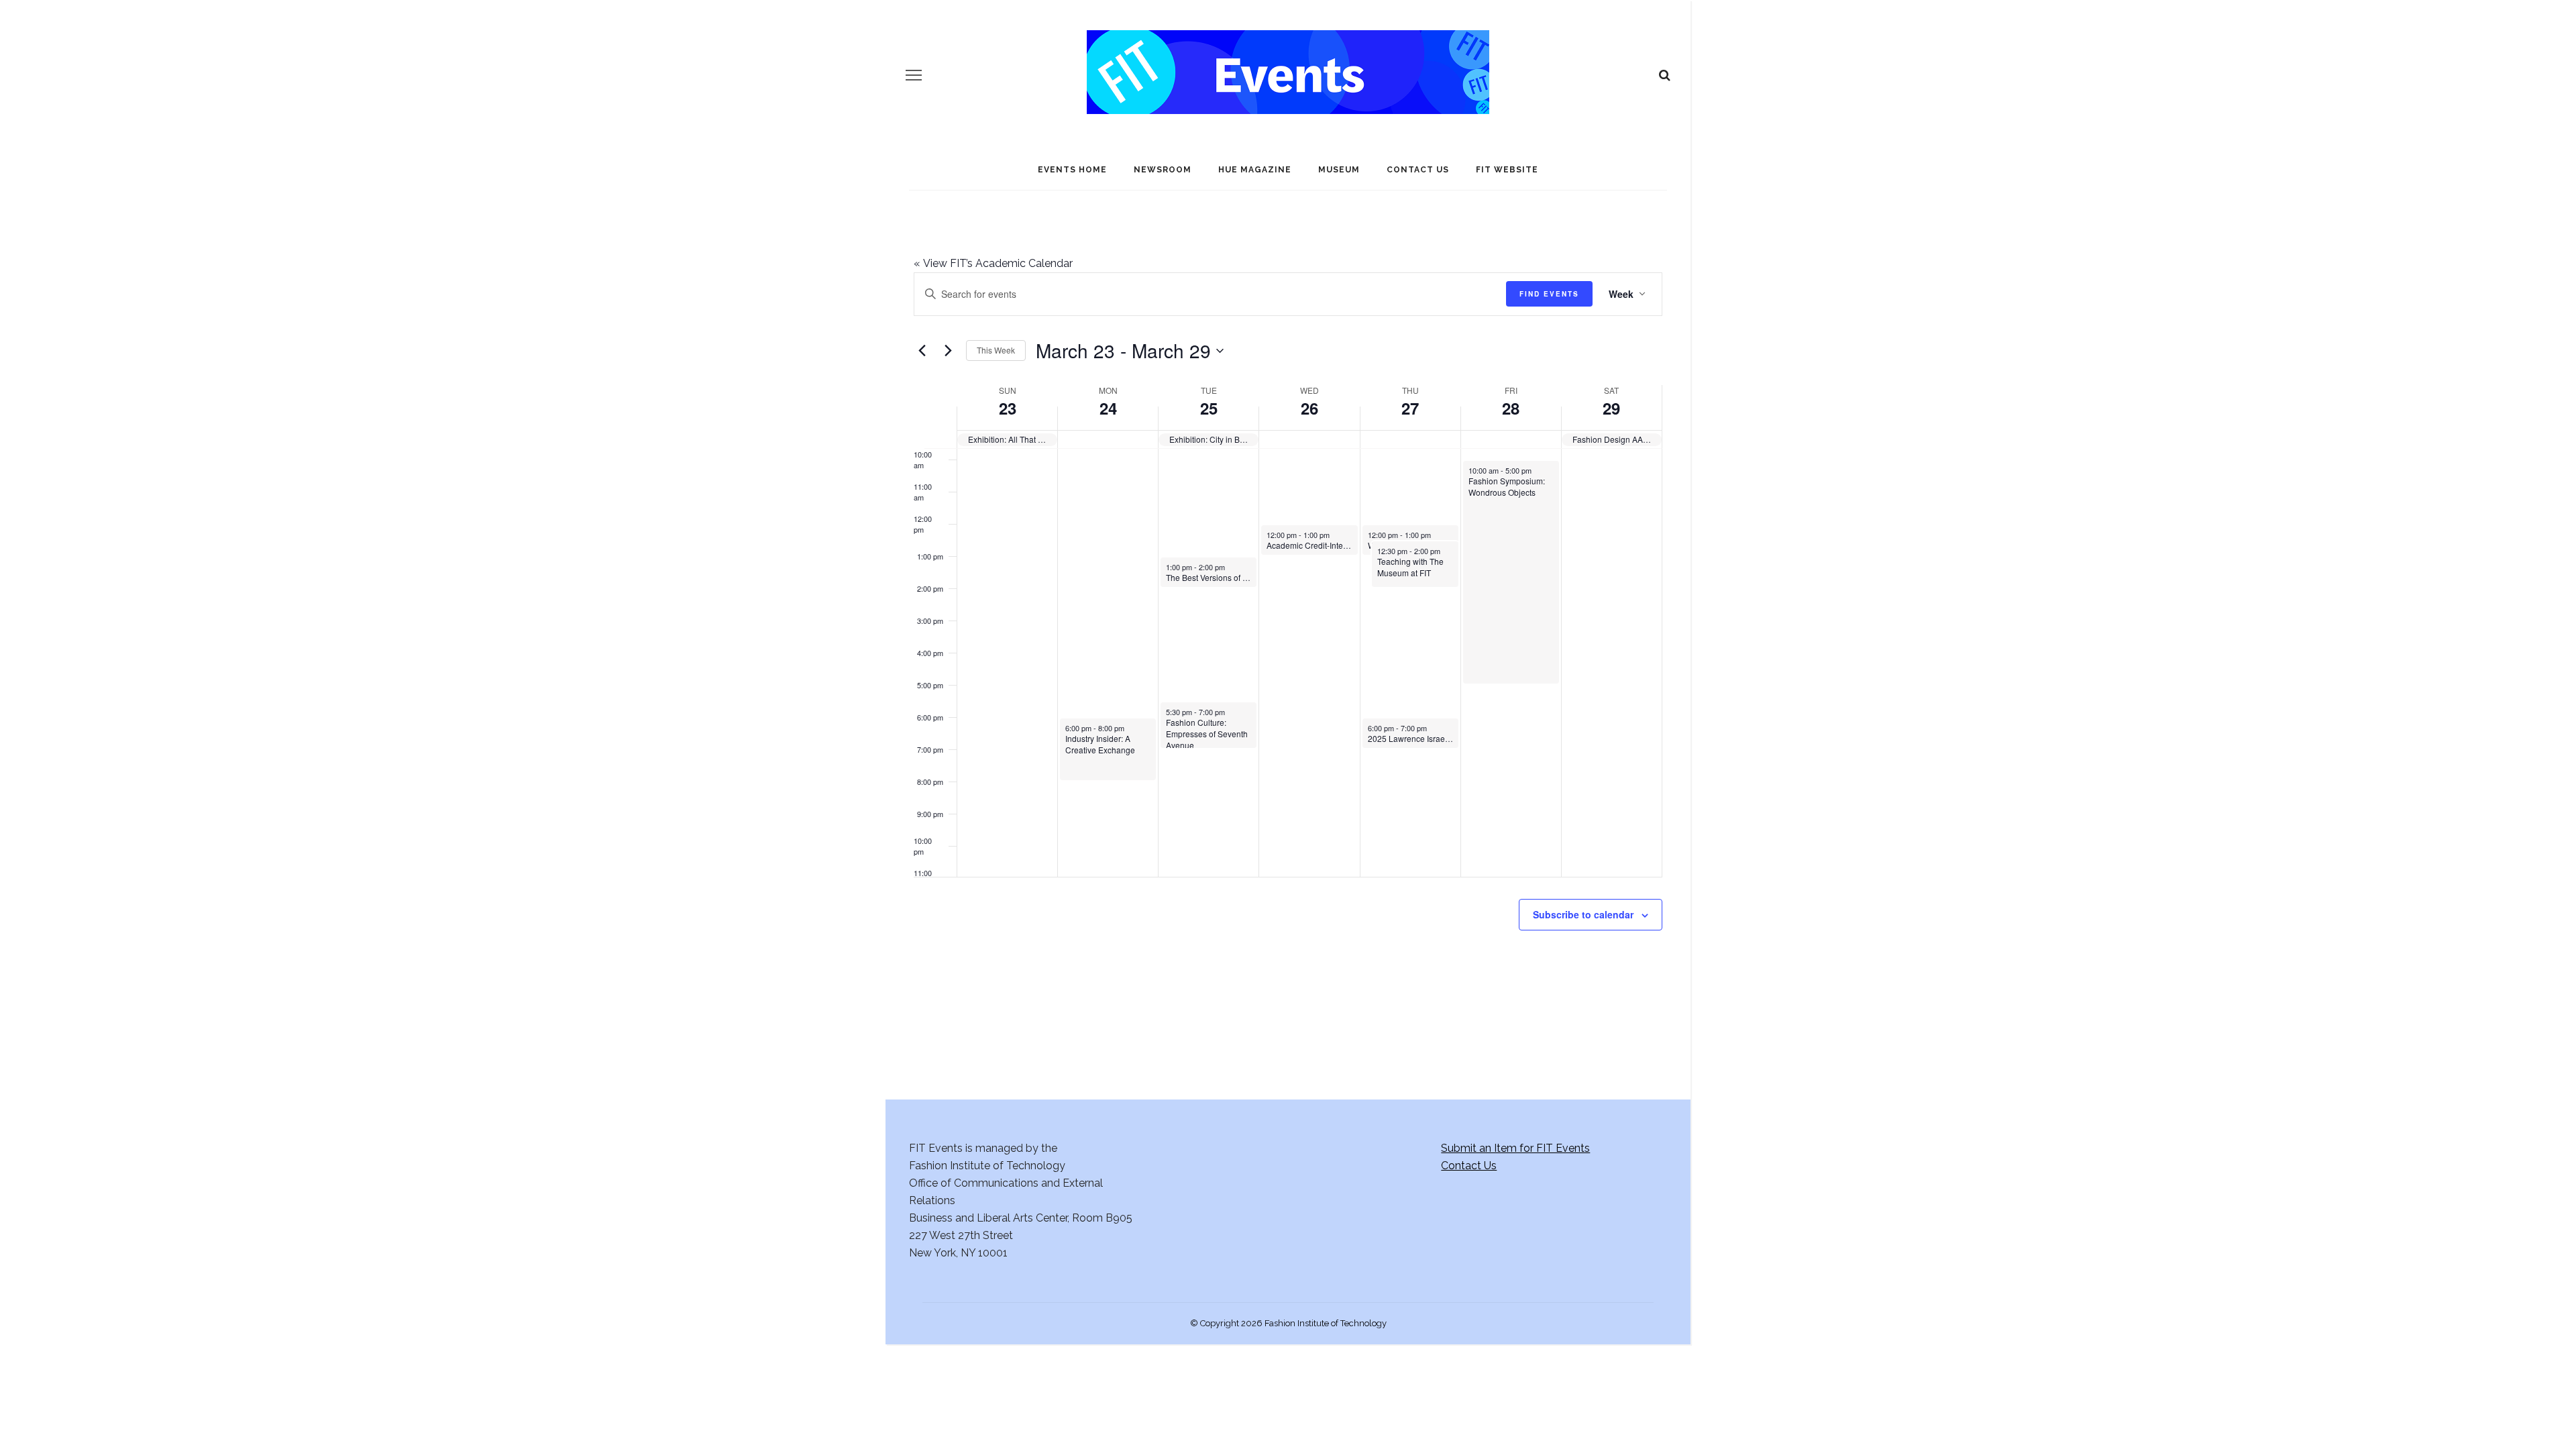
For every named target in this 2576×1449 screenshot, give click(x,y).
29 (1611, 408)
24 (1108, 408)
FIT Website (1507, 170)
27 (1410, 408)
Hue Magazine (1255, 170)
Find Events (1549, 294)
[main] (1288, 625)
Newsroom (1163, 170)
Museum (1339, 170)
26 (1309, 408)
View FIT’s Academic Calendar (993, 263)
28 (1511, 408)
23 (1008, 408)
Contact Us (1418, 170)
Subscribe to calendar (1583, 914)
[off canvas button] (914, 75)
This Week (996, 350)
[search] (1665, 75)
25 (1209, 408)
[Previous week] (922, 351)
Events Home (1072, 170)
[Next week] (948, 351)
